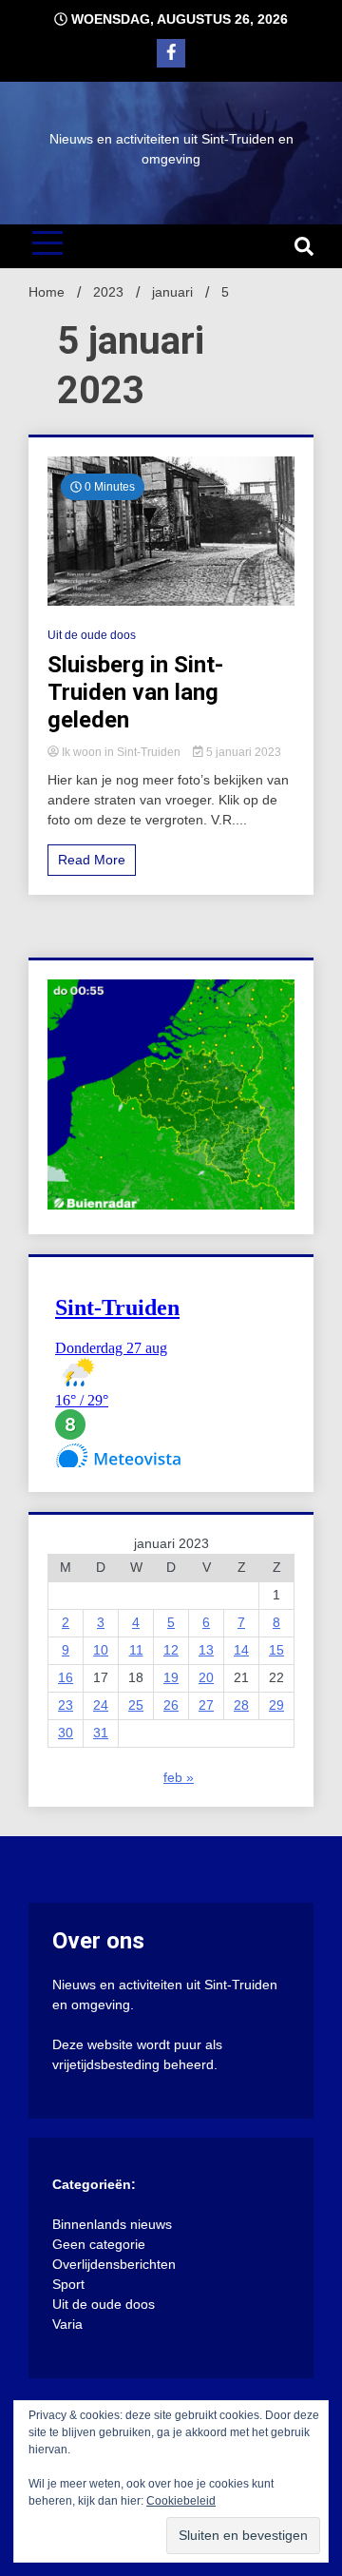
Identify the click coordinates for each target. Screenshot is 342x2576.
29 (276, 1705)
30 (66, 1733)
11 (136, 1650)
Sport (68, 2284)
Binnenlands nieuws (112, 2224)
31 (101, 1733)
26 (171, 1705)
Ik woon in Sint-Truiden (121, 752)
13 (206, 1650)
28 (241, 1705)
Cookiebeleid (181, 2501)
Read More (92, 860)
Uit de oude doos (92, 635)
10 (101, 1650)
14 (241, 1650)
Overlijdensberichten (114, 2264)
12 (171, 1650)
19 (171, 1677)
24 (101, 1705)
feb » (179, 1777)
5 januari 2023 (242, 752)
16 (66, 1677)
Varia (67, 2324)
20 (206, 1677)
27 (206, 1705)
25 (136, 1705)
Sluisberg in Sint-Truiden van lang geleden (135, 692)
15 (276, 1650)
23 (66, 1705)
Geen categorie (99, 2244)
